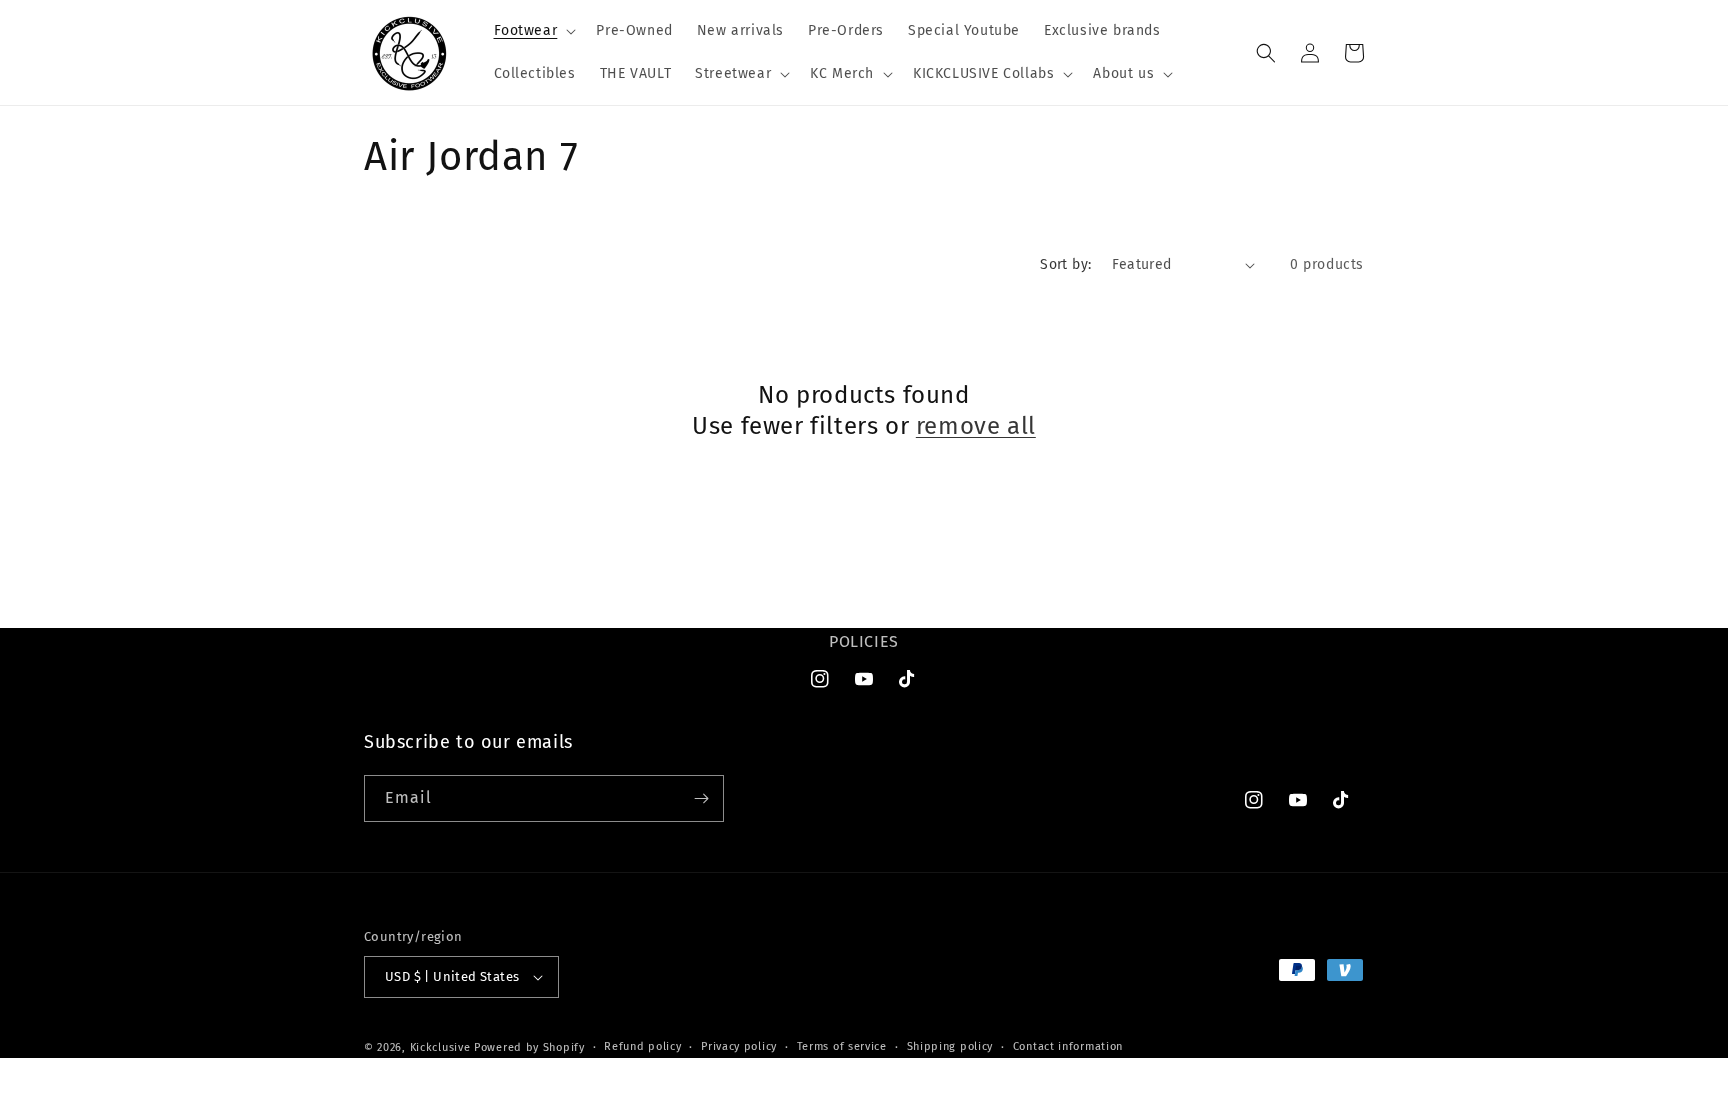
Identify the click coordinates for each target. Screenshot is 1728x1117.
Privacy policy (739, 1046)
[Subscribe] (701, 798)
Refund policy (642, 1046)
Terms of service (842, 1046)
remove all (976, 426)
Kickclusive (442, 1047)
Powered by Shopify (529, 1047)
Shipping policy (950, 1046)
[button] (533, 31)
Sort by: (1065, 264)
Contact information (1068, 1046)
